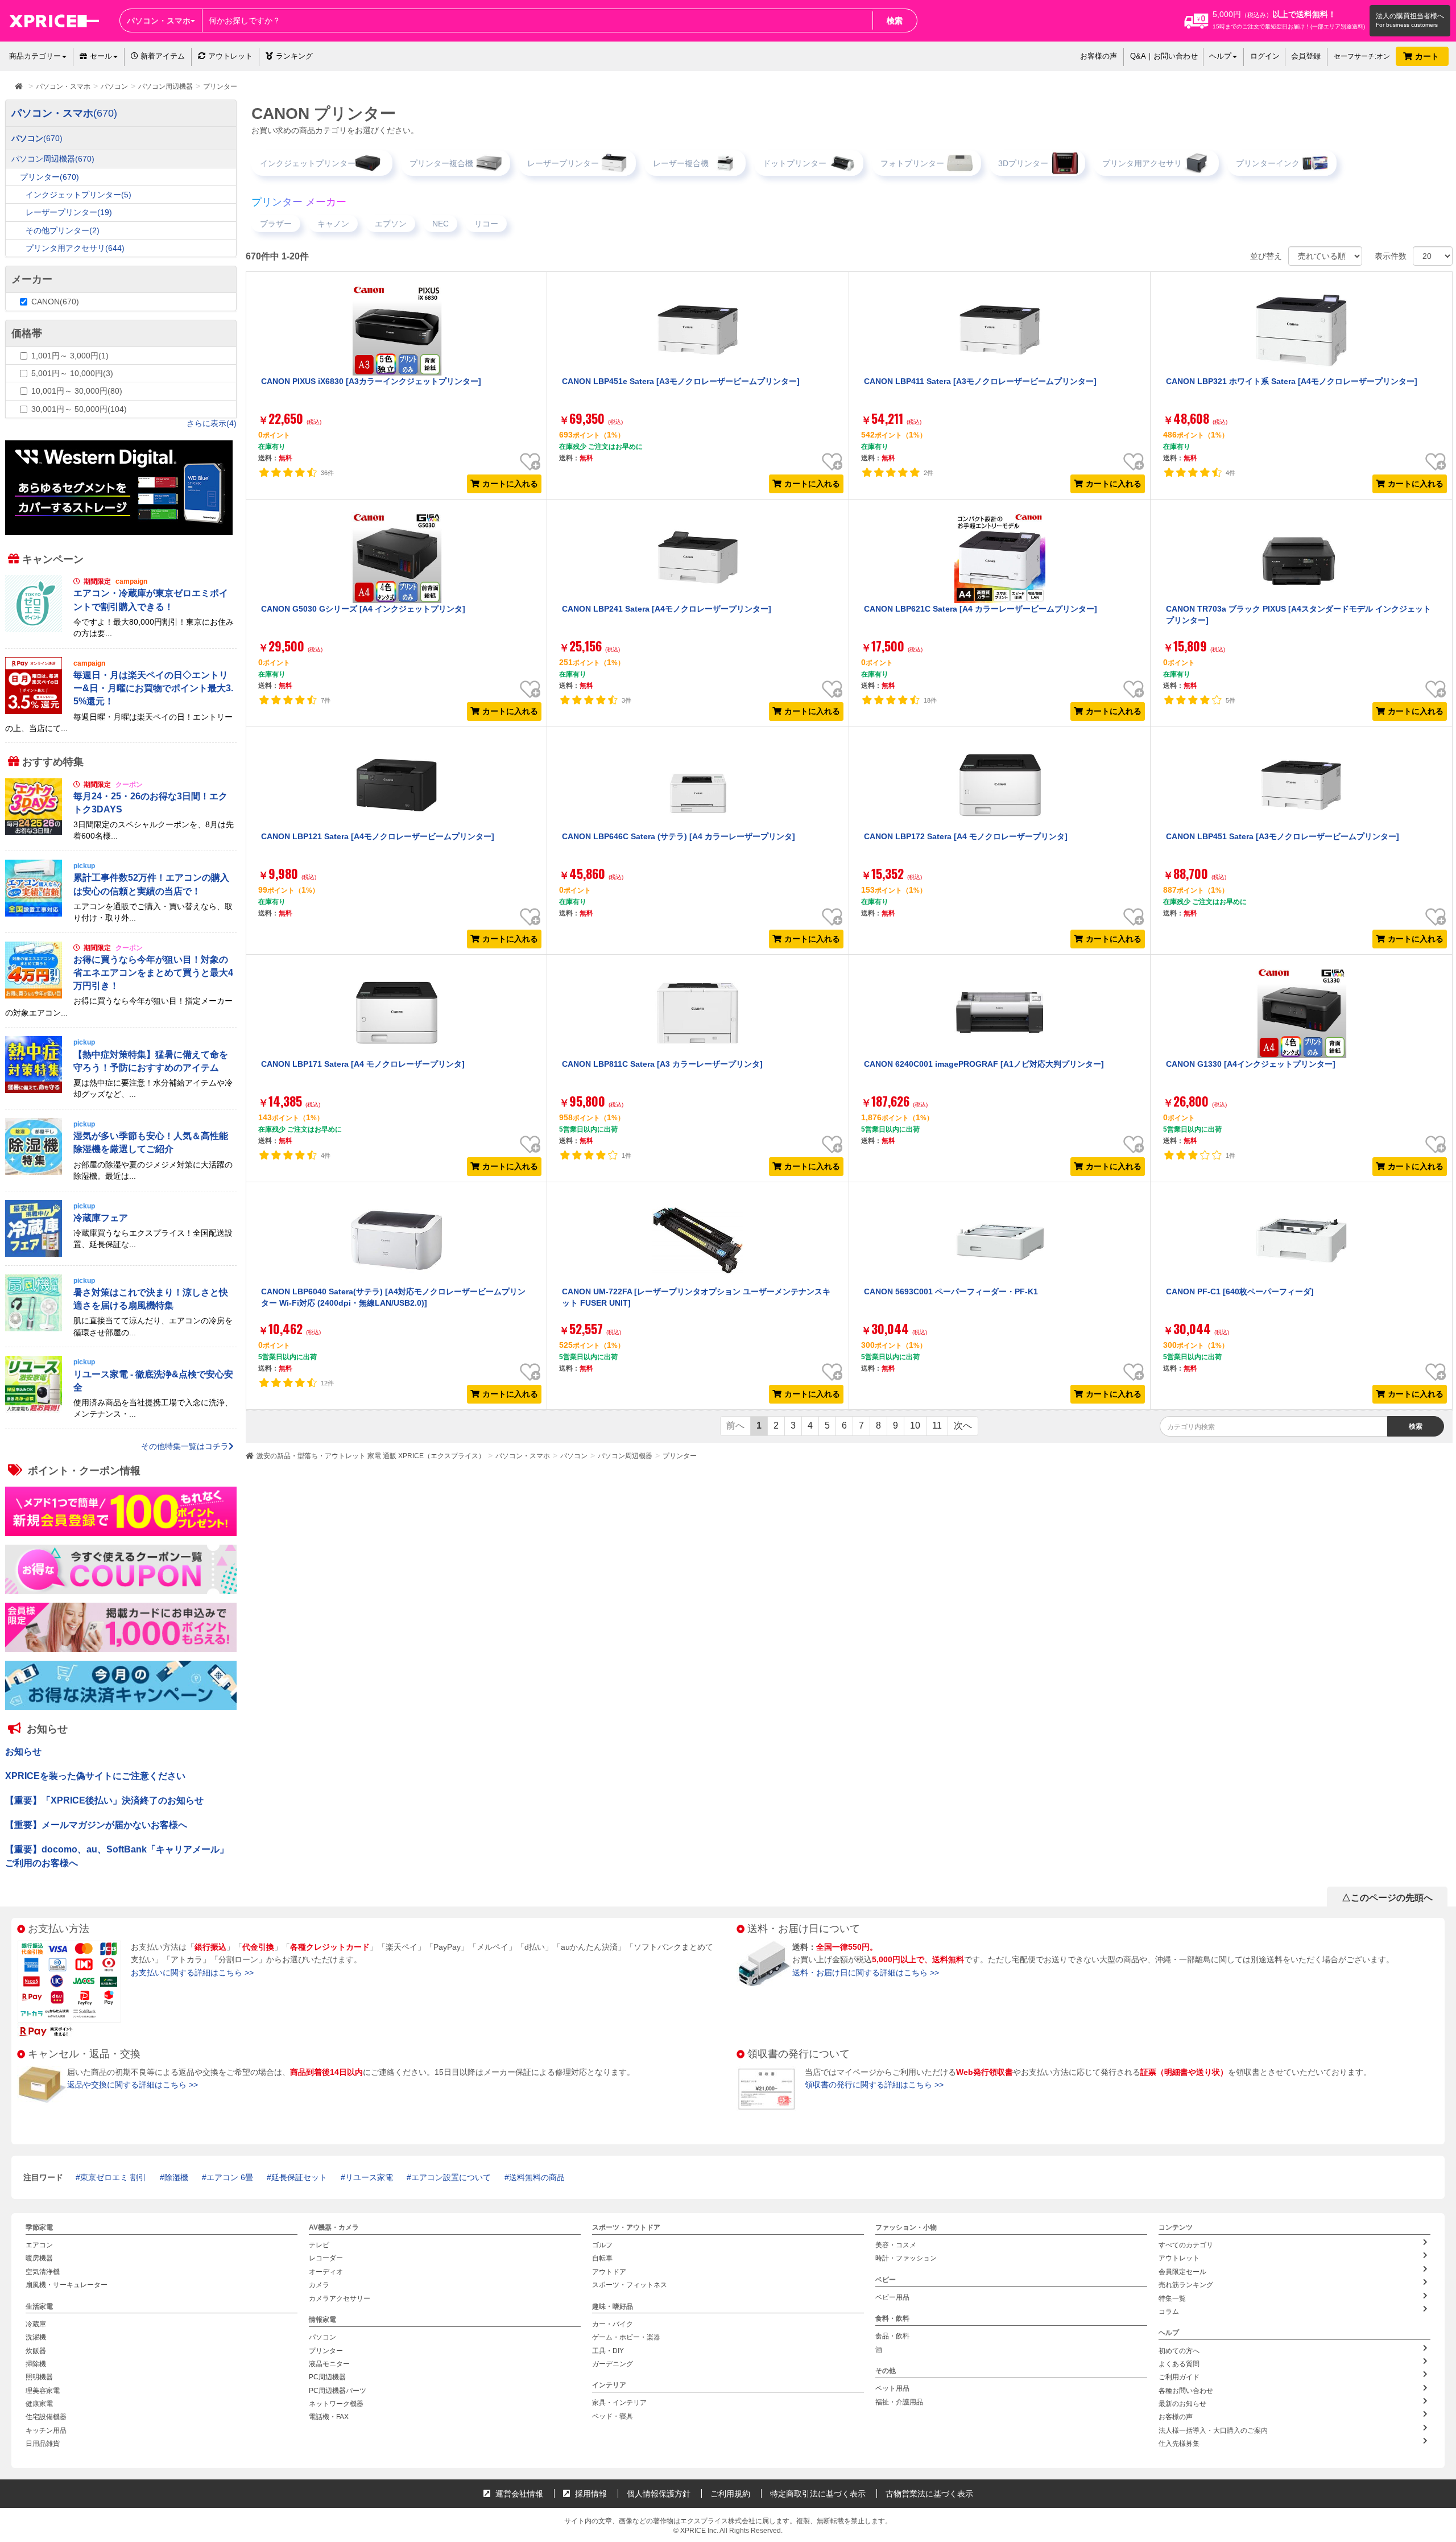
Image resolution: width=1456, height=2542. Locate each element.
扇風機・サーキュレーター (67, 2285)
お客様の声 (1099, 56)
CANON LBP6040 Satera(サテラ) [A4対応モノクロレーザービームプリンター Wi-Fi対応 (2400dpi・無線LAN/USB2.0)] (393, 1297)
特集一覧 (1172, 2298)
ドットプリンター (795, 163)
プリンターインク (1268, 163)
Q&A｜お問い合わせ (1164, 56)
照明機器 (39, 2377)
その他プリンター (63, 230)
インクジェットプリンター (308, 163)
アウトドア (609, 2272)
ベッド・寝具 (613, 2416)
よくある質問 (1179, 2364)
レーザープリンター (563, 163)
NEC (440, 224)
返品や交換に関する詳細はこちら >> (133, 2085)
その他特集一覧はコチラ (185, 1446)
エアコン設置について (451, 2177)
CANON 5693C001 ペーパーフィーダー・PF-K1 (951, 1291)
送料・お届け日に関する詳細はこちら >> (866, 1972)
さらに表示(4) (212, 423)
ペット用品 (892, 2388)
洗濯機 (36, 2337)
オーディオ (326, 2272)
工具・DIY (608, 2351)
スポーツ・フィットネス (630, 2285)
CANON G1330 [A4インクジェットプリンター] (1251, 1064)
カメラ (319, 2285)
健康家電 (39, 2404)
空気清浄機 (43, 2272)
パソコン (574, 1456)
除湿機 (176, 2177)
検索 (895, 20)
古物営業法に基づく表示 (929, 2494)
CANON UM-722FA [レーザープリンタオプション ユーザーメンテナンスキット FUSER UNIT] (696, 1297)
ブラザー (276, 224)
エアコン (39, 2245)
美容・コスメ (896, 2245)
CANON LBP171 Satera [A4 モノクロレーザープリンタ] (363, 1064)
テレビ (319, 2245)
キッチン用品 (46, 2430)
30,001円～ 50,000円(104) (79, 409)
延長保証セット (299, 2177)
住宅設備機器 (46, 2417)
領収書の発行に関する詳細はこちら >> (874, 2085)
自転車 (602, 2259)
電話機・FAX (329, 2417)
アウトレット (230, 56)
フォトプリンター (912, 163)
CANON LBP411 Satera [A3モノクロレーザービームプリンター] (980, 381)
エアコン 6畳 (230, 2177)
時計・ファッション (906, 2259)
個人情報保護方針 (659, 2494)
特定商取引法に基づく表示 (818, 2494)
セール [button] (101, 56)
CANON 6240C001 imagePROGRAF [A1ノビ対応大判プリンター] (984, 1064)
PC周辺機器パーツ (338, 2391)
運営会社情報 (518, 2494)
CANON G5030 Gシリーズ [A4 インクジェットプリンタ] (363, 609)
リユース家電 (369, 2177)
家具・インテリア (619, 2403)
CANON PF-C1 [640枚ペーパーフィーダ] (1240, 1291)
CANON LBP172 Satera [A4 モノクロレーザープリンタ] (966, 836)
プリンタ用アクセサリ (1142, 163)
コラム (1169, 2312)
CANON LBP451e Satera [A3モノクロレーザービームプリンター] (681, 381)
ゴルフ (602, 2245)
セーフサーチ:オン (1362, 56)
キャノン (333, 224)
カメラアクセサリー (340, 2298)
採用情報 (590, 2494)
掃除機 (36, 2364)
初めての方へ (1179, 2351)
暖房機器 (39, 2259)
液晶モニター (329, 2364)
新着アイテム (162, 56)
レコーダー (326, 2259)
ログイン (1265, 56)
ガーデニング (613, 2364)
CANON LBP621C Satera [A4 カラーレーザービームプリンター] (981, 609)
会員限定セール (1182, 2272)
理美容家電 (43, 2391)
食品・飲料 (892, 2336)
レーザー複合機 (681, 163)
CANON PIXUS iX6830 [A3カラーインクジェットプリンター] (371, 381)
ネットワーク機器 (336, 2404)
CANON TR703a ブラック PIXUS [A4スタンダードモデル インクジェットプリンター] (1298, 614)
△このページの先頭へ (1387, 1898)
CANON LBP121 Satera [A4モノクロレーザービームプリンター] (378, 836)
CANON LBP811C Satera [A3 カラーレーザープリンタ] (662, 1064)
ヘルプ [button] (1220, 56)
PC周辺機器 (327, 2377)
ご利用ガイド (1179, 2377)
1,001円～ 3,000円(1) (70, 356)
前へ (735, 1425)
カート (1428, 56)
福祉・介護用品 (899, 2402)
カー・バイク (613, 2324)
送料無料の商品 (537, 2177)
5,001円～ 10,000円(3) (72, 373)
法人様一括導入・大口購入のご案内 (1213, 2430)
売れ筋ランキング (1186, 2285)
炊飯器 (36, 2351)
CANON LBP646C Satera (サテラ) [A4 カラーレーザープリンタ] (679, 836)
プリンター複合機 (441, 163)
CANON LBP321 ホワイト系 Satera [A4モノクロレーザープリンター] (1292, 381)
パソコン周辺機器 (625, 1456)
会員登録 (1306, 56)
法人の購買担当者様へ (1410, 16)
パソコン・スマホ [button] (159, 20)
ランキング (294, 56)
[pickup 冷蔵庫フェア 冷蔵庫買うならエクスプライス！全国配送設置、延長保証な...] (121, 1254)
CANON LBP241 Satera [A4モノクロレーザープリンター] (667, 609)
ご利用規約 (730, 2494)
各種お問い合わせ (1186, 2391)
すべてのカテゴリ (1186, 2245)
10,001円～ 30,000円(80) (77, 391)
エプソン (391, 224)
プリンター (680, 1456)
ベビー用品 (892, 2297)
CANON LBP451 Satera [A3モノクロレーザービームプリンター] (1283, 836)
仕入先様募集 (1179, 2444)
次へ (963, 1425)
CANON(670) (55, 302)
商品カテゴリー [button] (35, 56)
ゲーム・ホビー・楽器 (626, 2337)
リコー (486, 224)
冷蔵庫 (36, 2324)
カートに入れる (510, 484)
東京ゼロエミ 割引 (113, 2177)
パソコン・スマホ (523, 1456)
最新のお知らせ (1182, 2404)
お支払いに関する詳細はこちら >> (192, 1972)
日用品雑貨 (43, 2444)
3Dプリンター (1023, 163)
